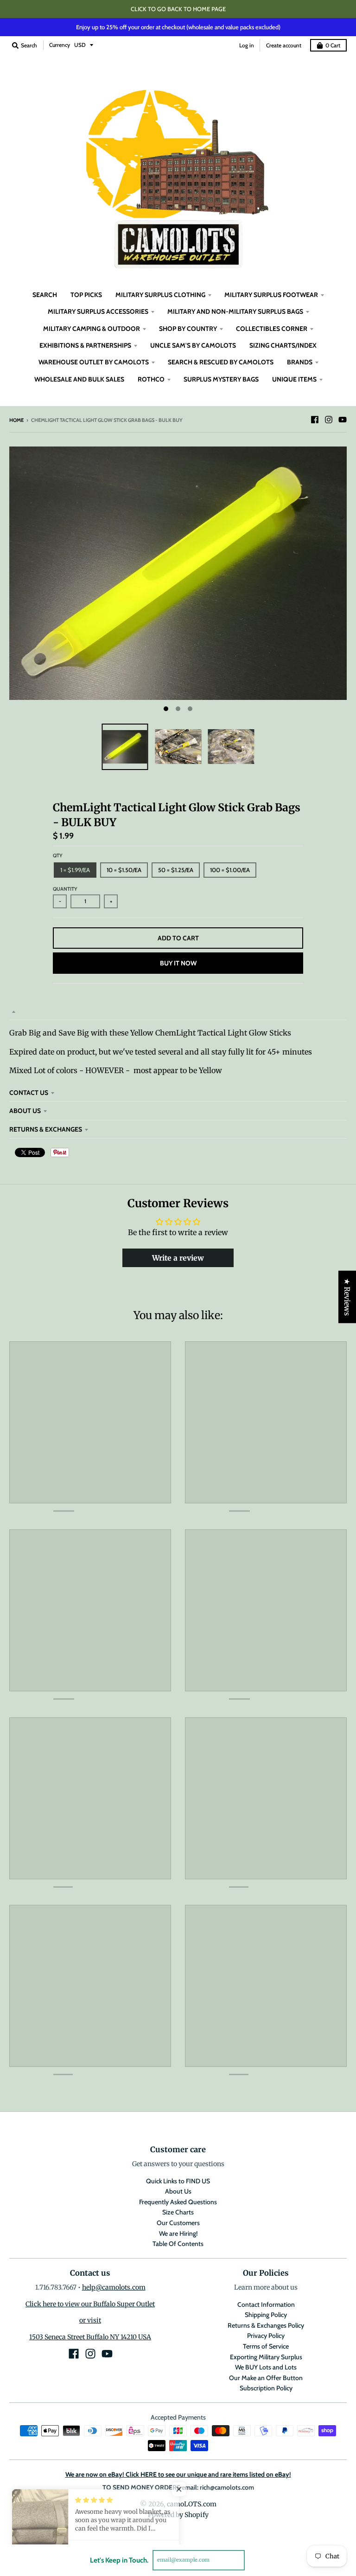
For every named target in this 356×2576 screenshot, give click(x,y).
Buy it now (178, 963)
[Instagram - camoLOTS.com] (329, 420)
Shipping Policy (266, 2315)
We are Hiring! (178, 2233)
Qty (58, 855)
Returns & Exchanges (46, 1129)
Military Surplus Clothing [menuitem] (160, 295)
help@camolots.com (114, 2287)
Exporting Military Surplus (266, 2357)
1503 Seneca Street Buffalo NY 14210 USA (90, 2337)
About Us (25, 1111)
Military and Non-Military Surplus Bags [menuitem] (235, 311)
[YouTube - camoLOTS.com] (343, 420)
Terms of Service (266, 2346)
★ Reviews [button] (347, 1297)
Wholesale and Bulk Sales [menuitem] (79, 379)
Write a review (178, 1258)
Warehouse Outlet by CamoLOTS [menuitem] (94, 362)
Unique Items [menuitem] (294, 379)
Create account (284, 45)
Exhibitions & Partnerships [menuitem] (85, 345)
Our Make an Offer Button (266, 2378)
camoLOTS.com (192, 2504)
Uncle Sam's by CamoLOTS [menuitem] (193, 345)
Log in (247, 45)
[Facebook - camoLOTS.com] (315, 420)
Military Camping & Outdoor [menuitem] (92, 329)
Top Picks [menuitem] (86, 295)
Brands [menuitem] (300, 362)
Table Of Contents (178, 2244)
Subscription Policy (266, 2388)
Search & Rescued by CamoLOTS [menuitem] (221, 362)
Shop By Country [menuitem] (188, 329)
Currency (60, 45)
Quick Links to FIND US (178, 2181)
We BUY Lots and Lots (266, 2367)
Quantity (65, 889)
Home (16, 420)
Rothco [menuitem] (151, 379)
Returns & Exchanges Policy (266, 2325)
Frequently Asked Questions (178, 2202)
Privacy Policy (266, 2336)
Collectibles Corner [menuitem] (272, 329)
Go (256, 2560)
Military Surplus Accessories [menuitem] (98, 311)
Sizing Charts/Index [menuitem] (283, 345)
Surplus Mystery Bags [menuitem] (221, 379)
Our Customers (178, 2223)
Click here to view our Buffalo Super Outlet (90, 2304)
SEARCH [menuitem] (45, 295)
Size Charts (178, 2212)
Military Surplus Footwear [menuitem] (271, 295)
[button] (185, 2489)
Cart (333, 45)
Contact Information (266, 2304)
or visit (90, 2320)
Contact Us (29, 1093)
